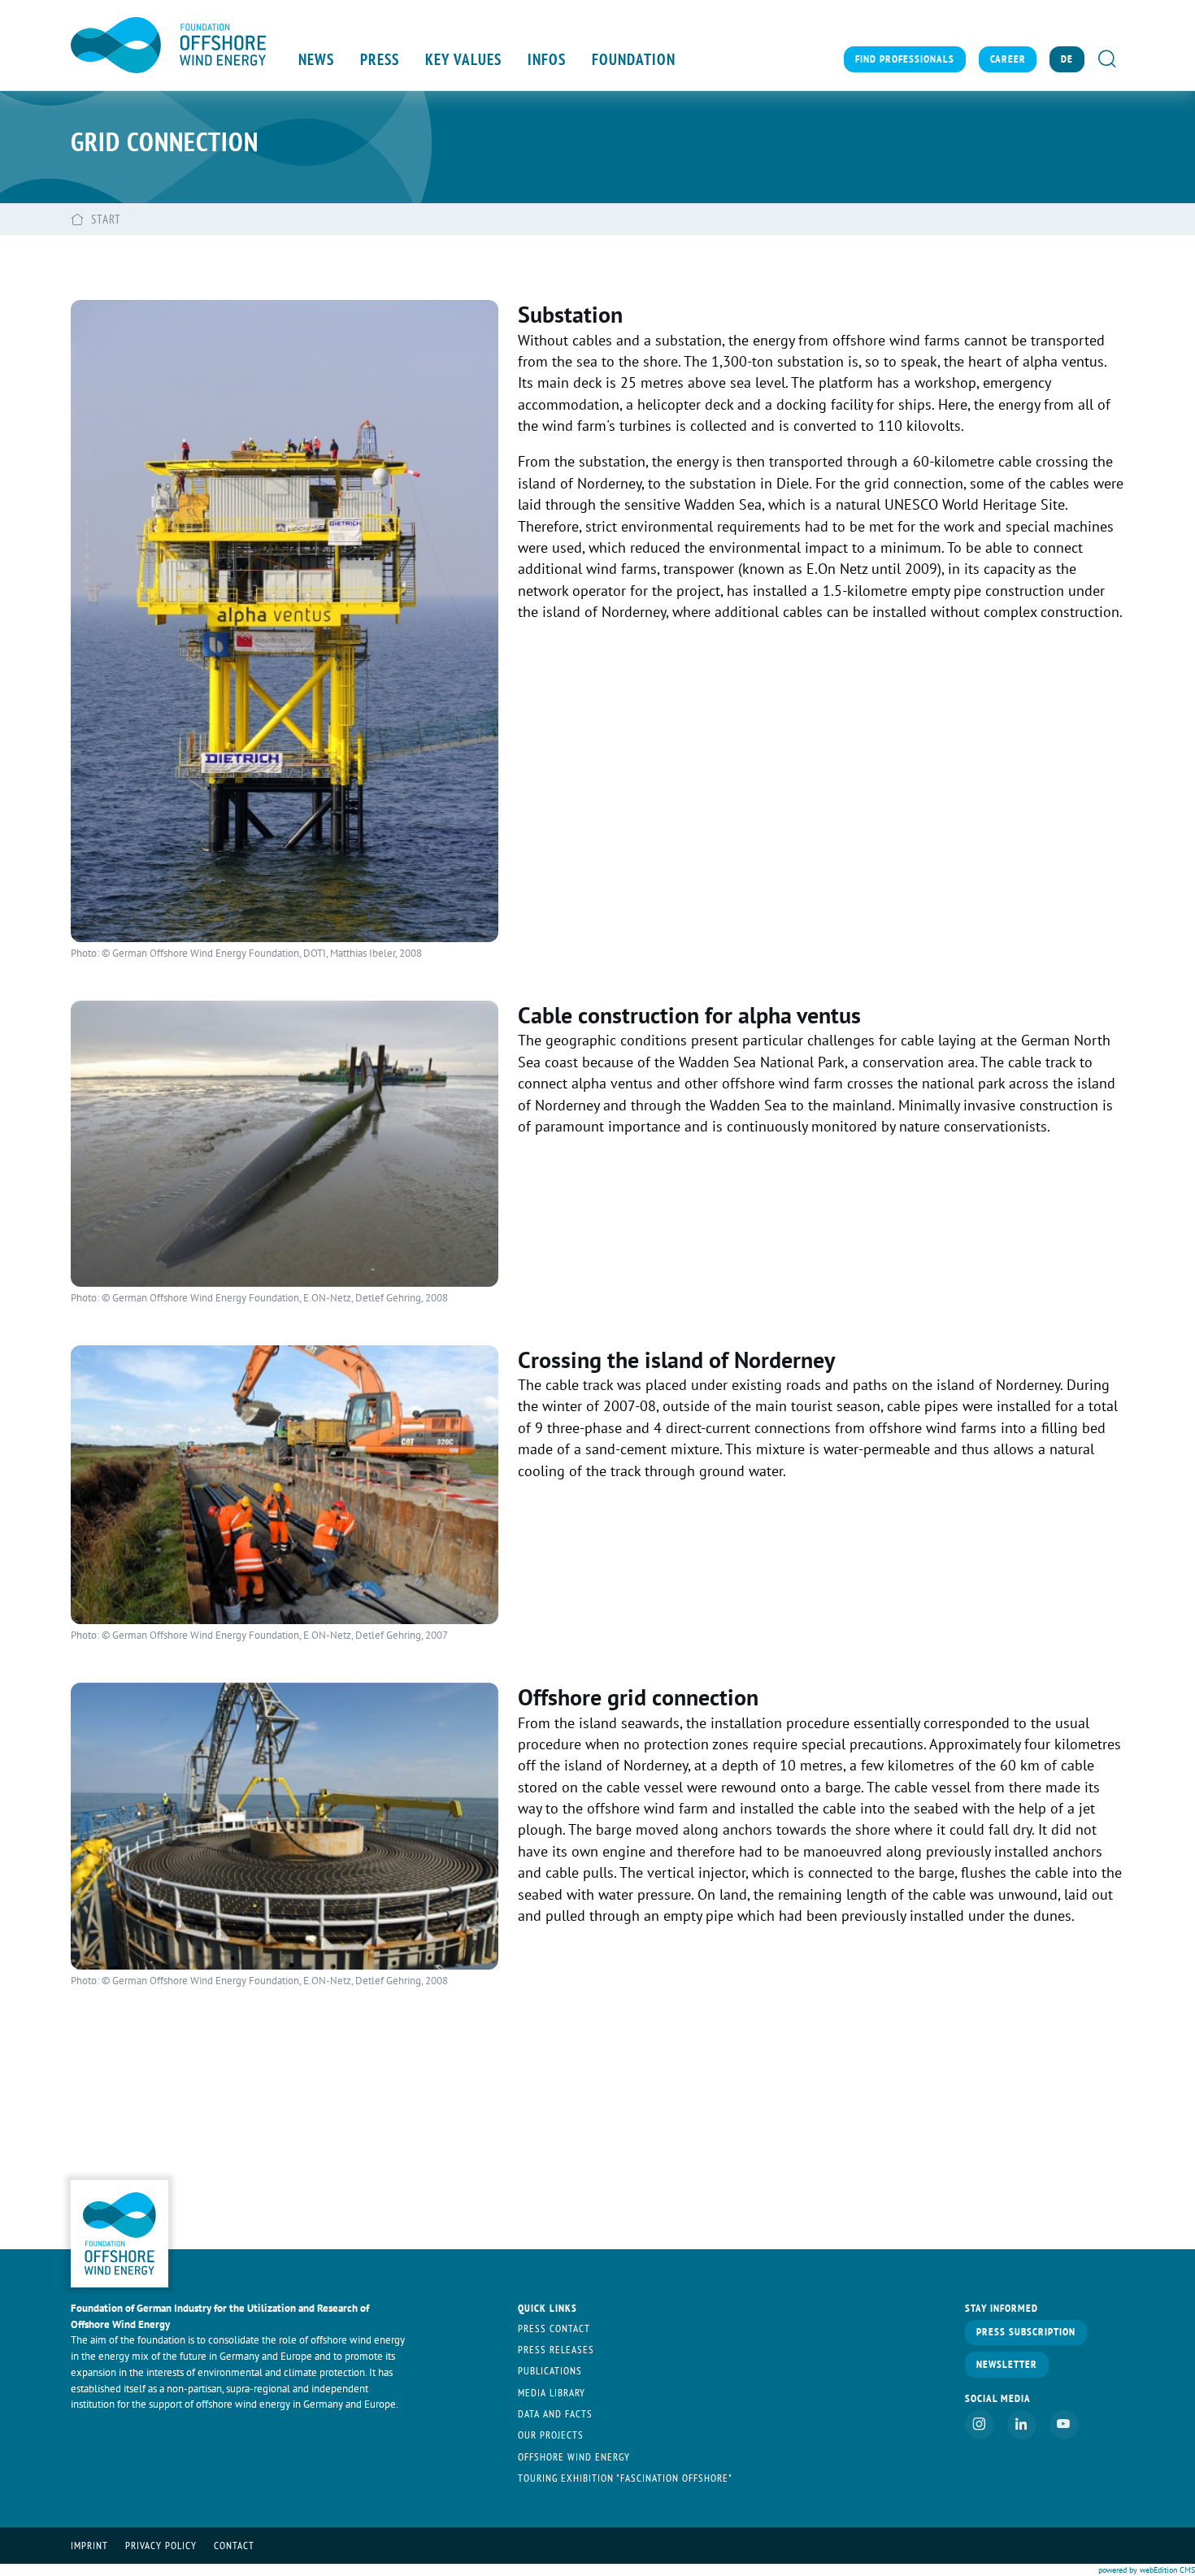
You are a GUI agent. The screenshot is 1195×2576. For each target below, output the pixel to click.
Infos (547, 59)
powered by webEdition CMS (1147, 2570)
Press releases (556, 2350)
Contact (234, 2546)
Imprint (89, 2546)
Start (106, 219)
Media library (552, 2393)
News (316, 59)
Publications (550, 2371)
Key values (463, 59)
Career (1008, 59)
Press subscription (1026, 2332)
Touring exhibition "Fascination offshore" (625, 2478)
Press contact (554, 2328)
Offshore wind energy (574, 2457)
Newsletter (1007, 2364)
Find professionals (905, 59)
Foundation (634, 59)
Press (380, 59)
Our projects (551, 2435)
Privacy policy (161, 2546)
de (1067, 59)
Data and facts (555, 2414)
